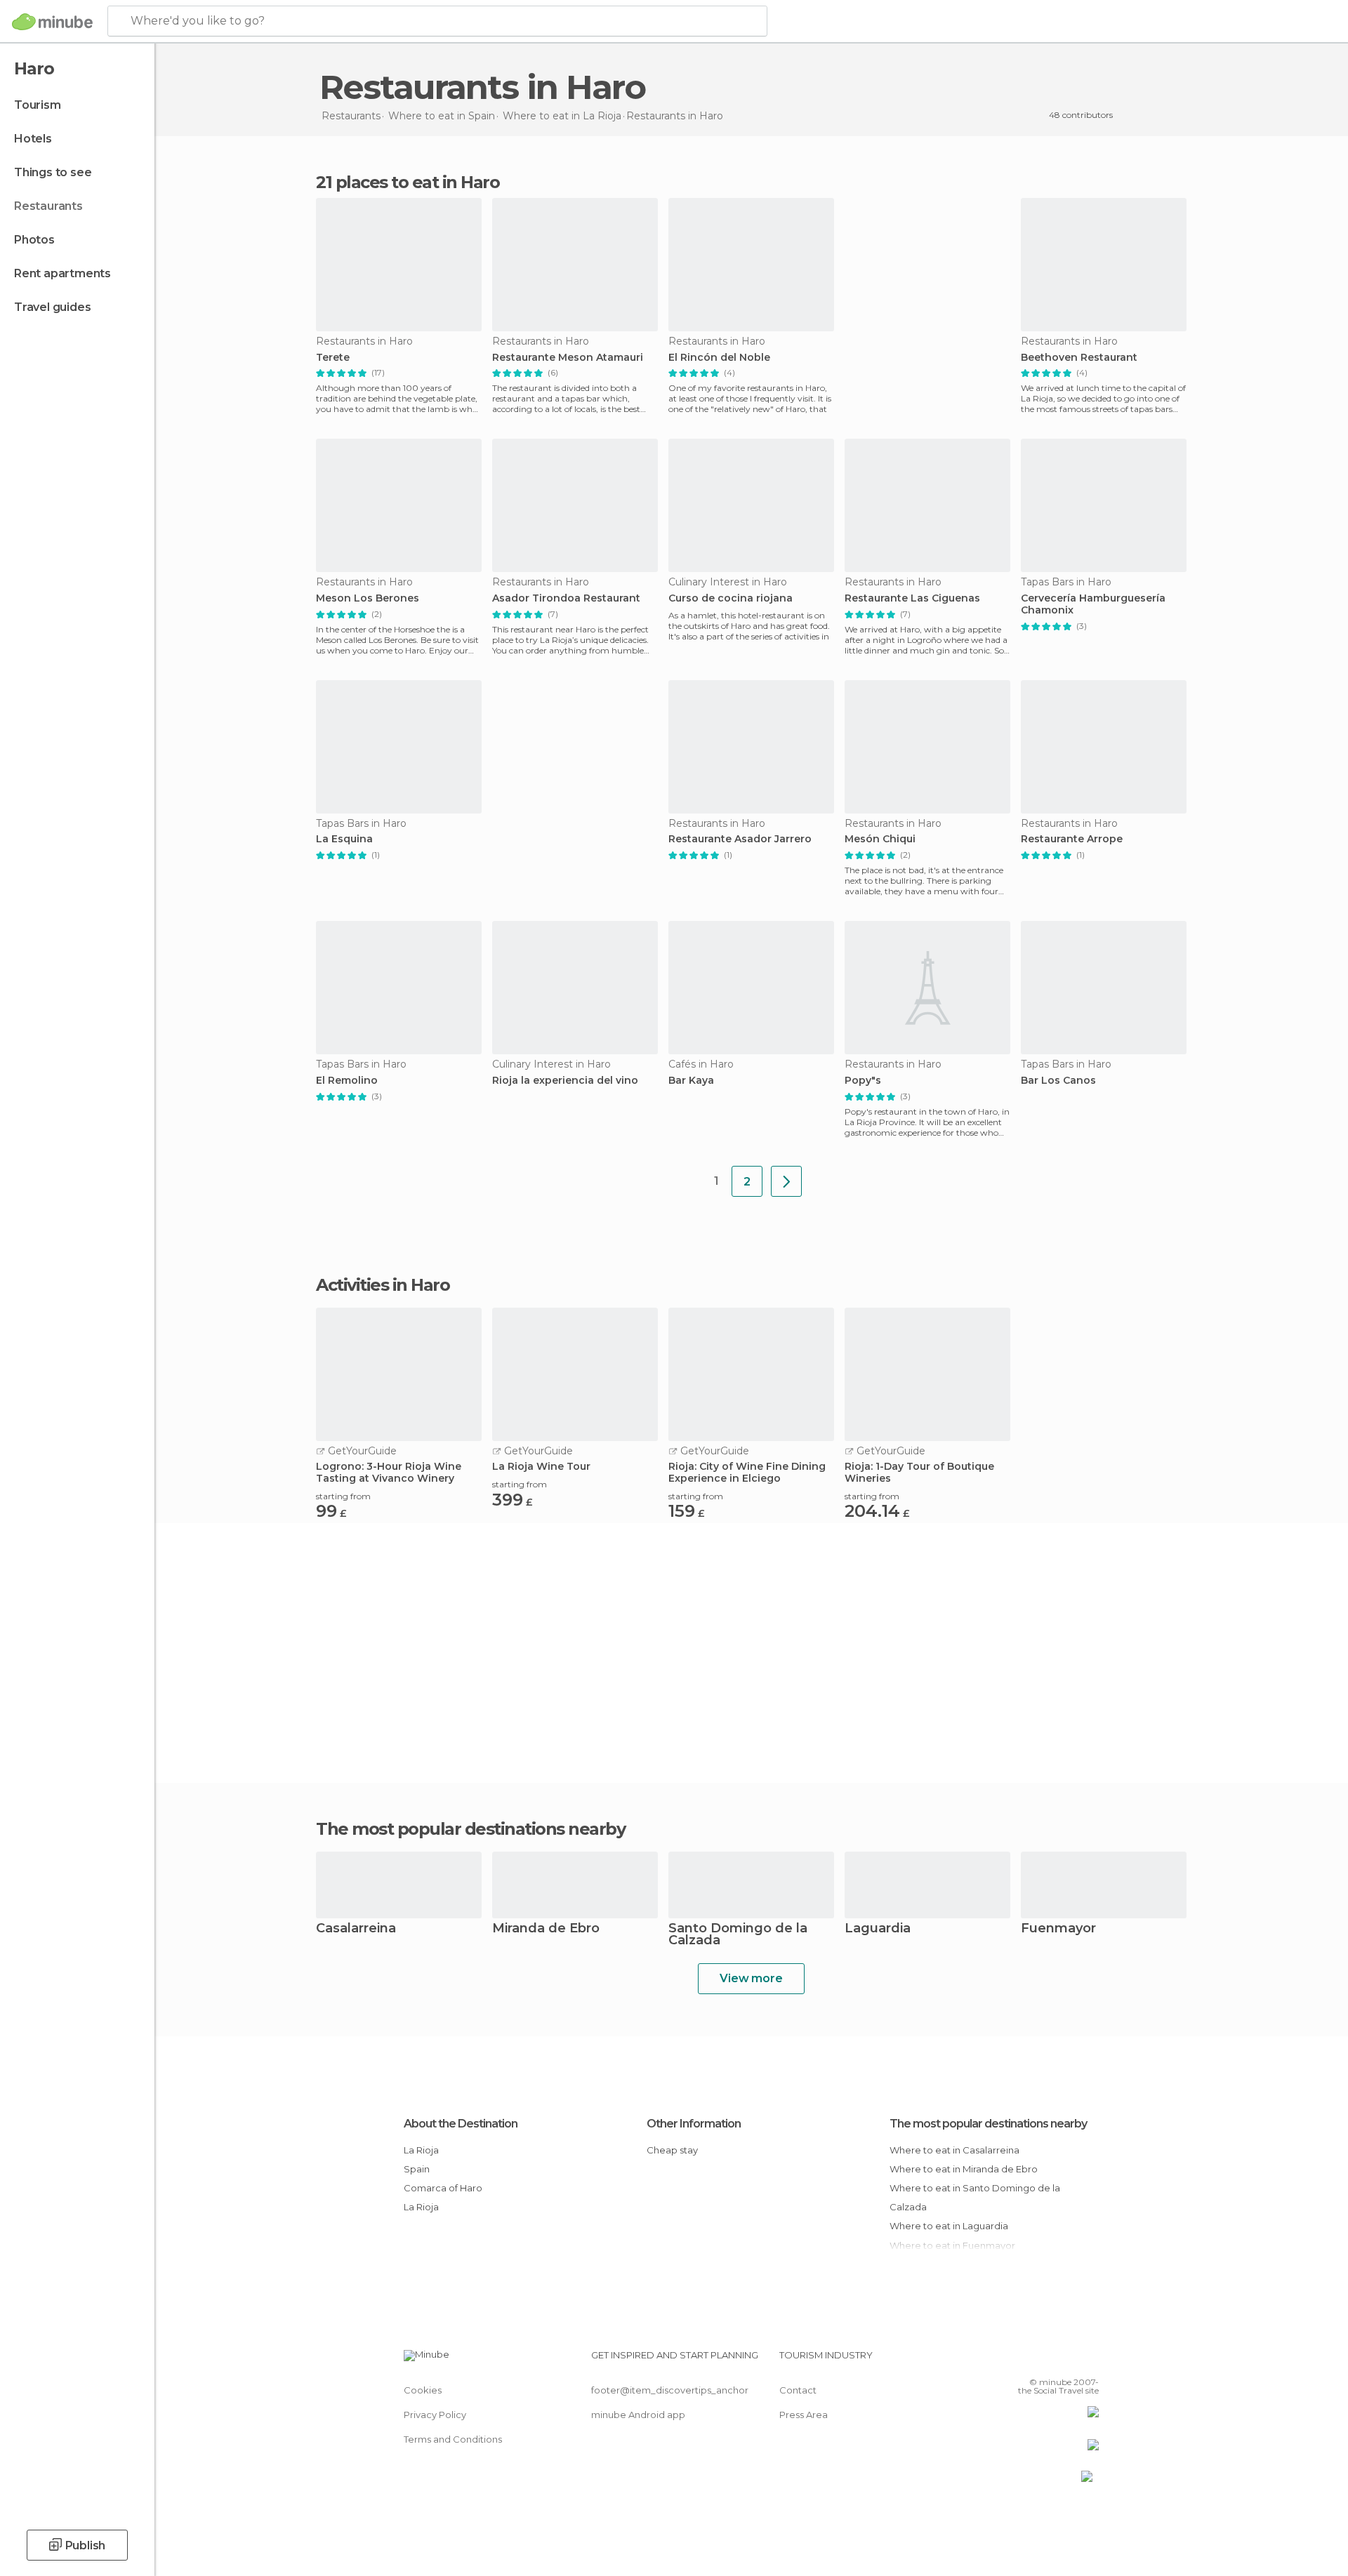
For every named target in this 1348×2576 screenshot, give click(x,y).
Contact (798, 2390)
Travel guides (52, 307)
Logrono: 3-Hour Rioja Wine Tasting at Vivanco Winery (389, 1473)
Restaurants (48, 206)
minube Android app (638, 2415)
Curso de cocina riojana (731, 598)
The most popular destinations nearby (470, 1829)
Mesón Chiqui (880, 839)
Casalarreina (356, 1929)
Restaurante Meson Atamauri (568, 358)
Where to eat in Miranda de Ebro (964, 2169)
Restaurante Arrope (1072, 839)
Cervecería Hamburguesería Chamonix (1093, 604)
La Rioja (421, 2150)
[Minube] (52, 22)
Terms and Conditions (453, 2439)
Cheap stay (672, 2150)
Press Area (804, 2415)
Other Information (694, 2124)
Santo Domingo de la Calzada (738, 1935)
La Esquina (344, 839)
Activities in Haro (383, 1285)
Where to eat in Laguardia (949, 2226)
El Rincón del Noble (719, 358)
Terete (333, 358)
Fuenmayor (1058, 1929)
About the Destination (461, 2124)
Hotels (33, 139)
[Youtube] (1088, 2361)
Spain (417, 2169)
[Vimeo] (1065, 2361)
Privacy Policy (435, 2415)
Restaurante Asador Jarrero (740, 839)
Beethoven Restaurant (1079, 358)
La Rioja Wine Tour (541, 1467)
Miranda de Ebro (546, 1929)
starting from (343, 1496)
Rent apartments (62, 273)
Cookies (423, 2390)
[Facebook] (1019, 2361)
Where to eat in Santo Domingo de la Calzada (975, 2197)
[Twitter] (1042, 2361)
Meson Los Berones (368, 598)
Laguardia (878, 1929)
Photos (34, 240)
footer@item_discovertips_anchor (670, 2390)
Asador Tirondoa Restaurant (566, 598)
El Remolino (347, 1081)
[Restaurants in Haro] (786, 1181)
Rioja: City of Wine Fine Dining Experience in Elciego (747, 1473)
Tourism (38, 105)
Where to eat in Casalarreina (954, 2150)
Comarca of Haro (443, 2188)
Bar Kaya (691, 1081)
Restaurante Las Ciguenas (912, 598)
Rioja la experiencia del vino (565, 1081)
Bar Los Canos (1058, 1081)
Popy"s (863, 1081)
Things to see (53, 172)
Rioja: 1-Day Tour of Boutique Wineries (919, 1473)
